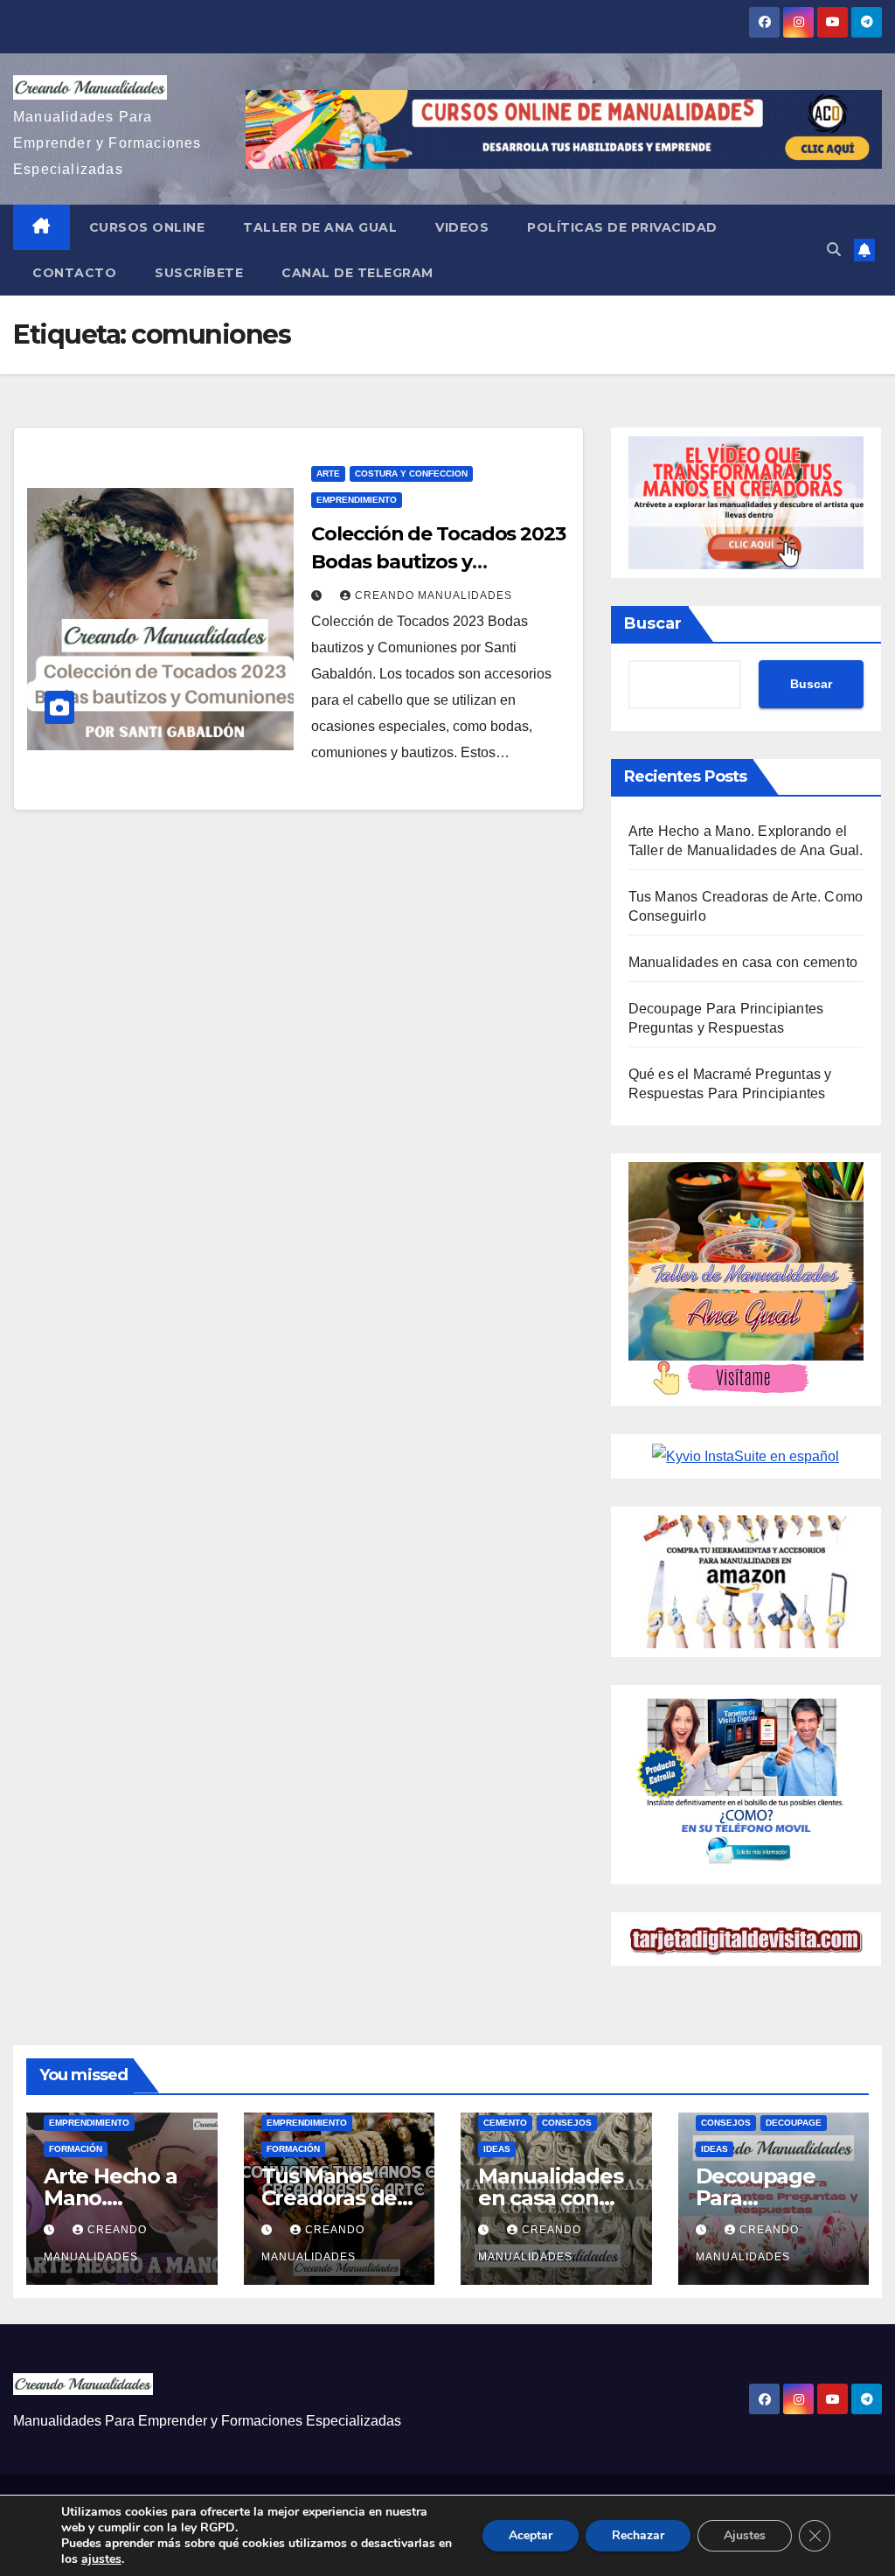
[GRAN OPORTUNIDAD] (746, 501)
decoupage (794, 2123)
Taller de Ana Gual (320, 227)
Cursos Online (147, 227)
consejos (567, 2123)
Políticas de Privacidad (622, 227)
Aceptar (531, 2535)
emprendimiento (357, 500)
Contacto (74, 273)
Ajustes (745, 2535)
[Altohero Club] (746, 1455)
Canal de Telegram (357, 273)
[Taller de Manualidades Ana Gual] (746, 1279)
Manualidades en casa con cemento (743, 962)
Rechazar (638, 2535)
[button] (834, 250)
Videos (462, 227)
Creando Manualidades (434, 595)
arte (328, 473)
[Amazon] (746, 1580)
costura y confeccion (411, 473)
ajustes (101, 2559)
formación (76, 2149)
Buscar (653, 623)
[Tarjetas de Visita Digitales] (746, 1783)
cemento (505, 2123)
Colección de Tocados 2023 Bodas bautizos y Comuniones (438, 562)
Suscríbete (199, 273)
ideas (497, 2149)
